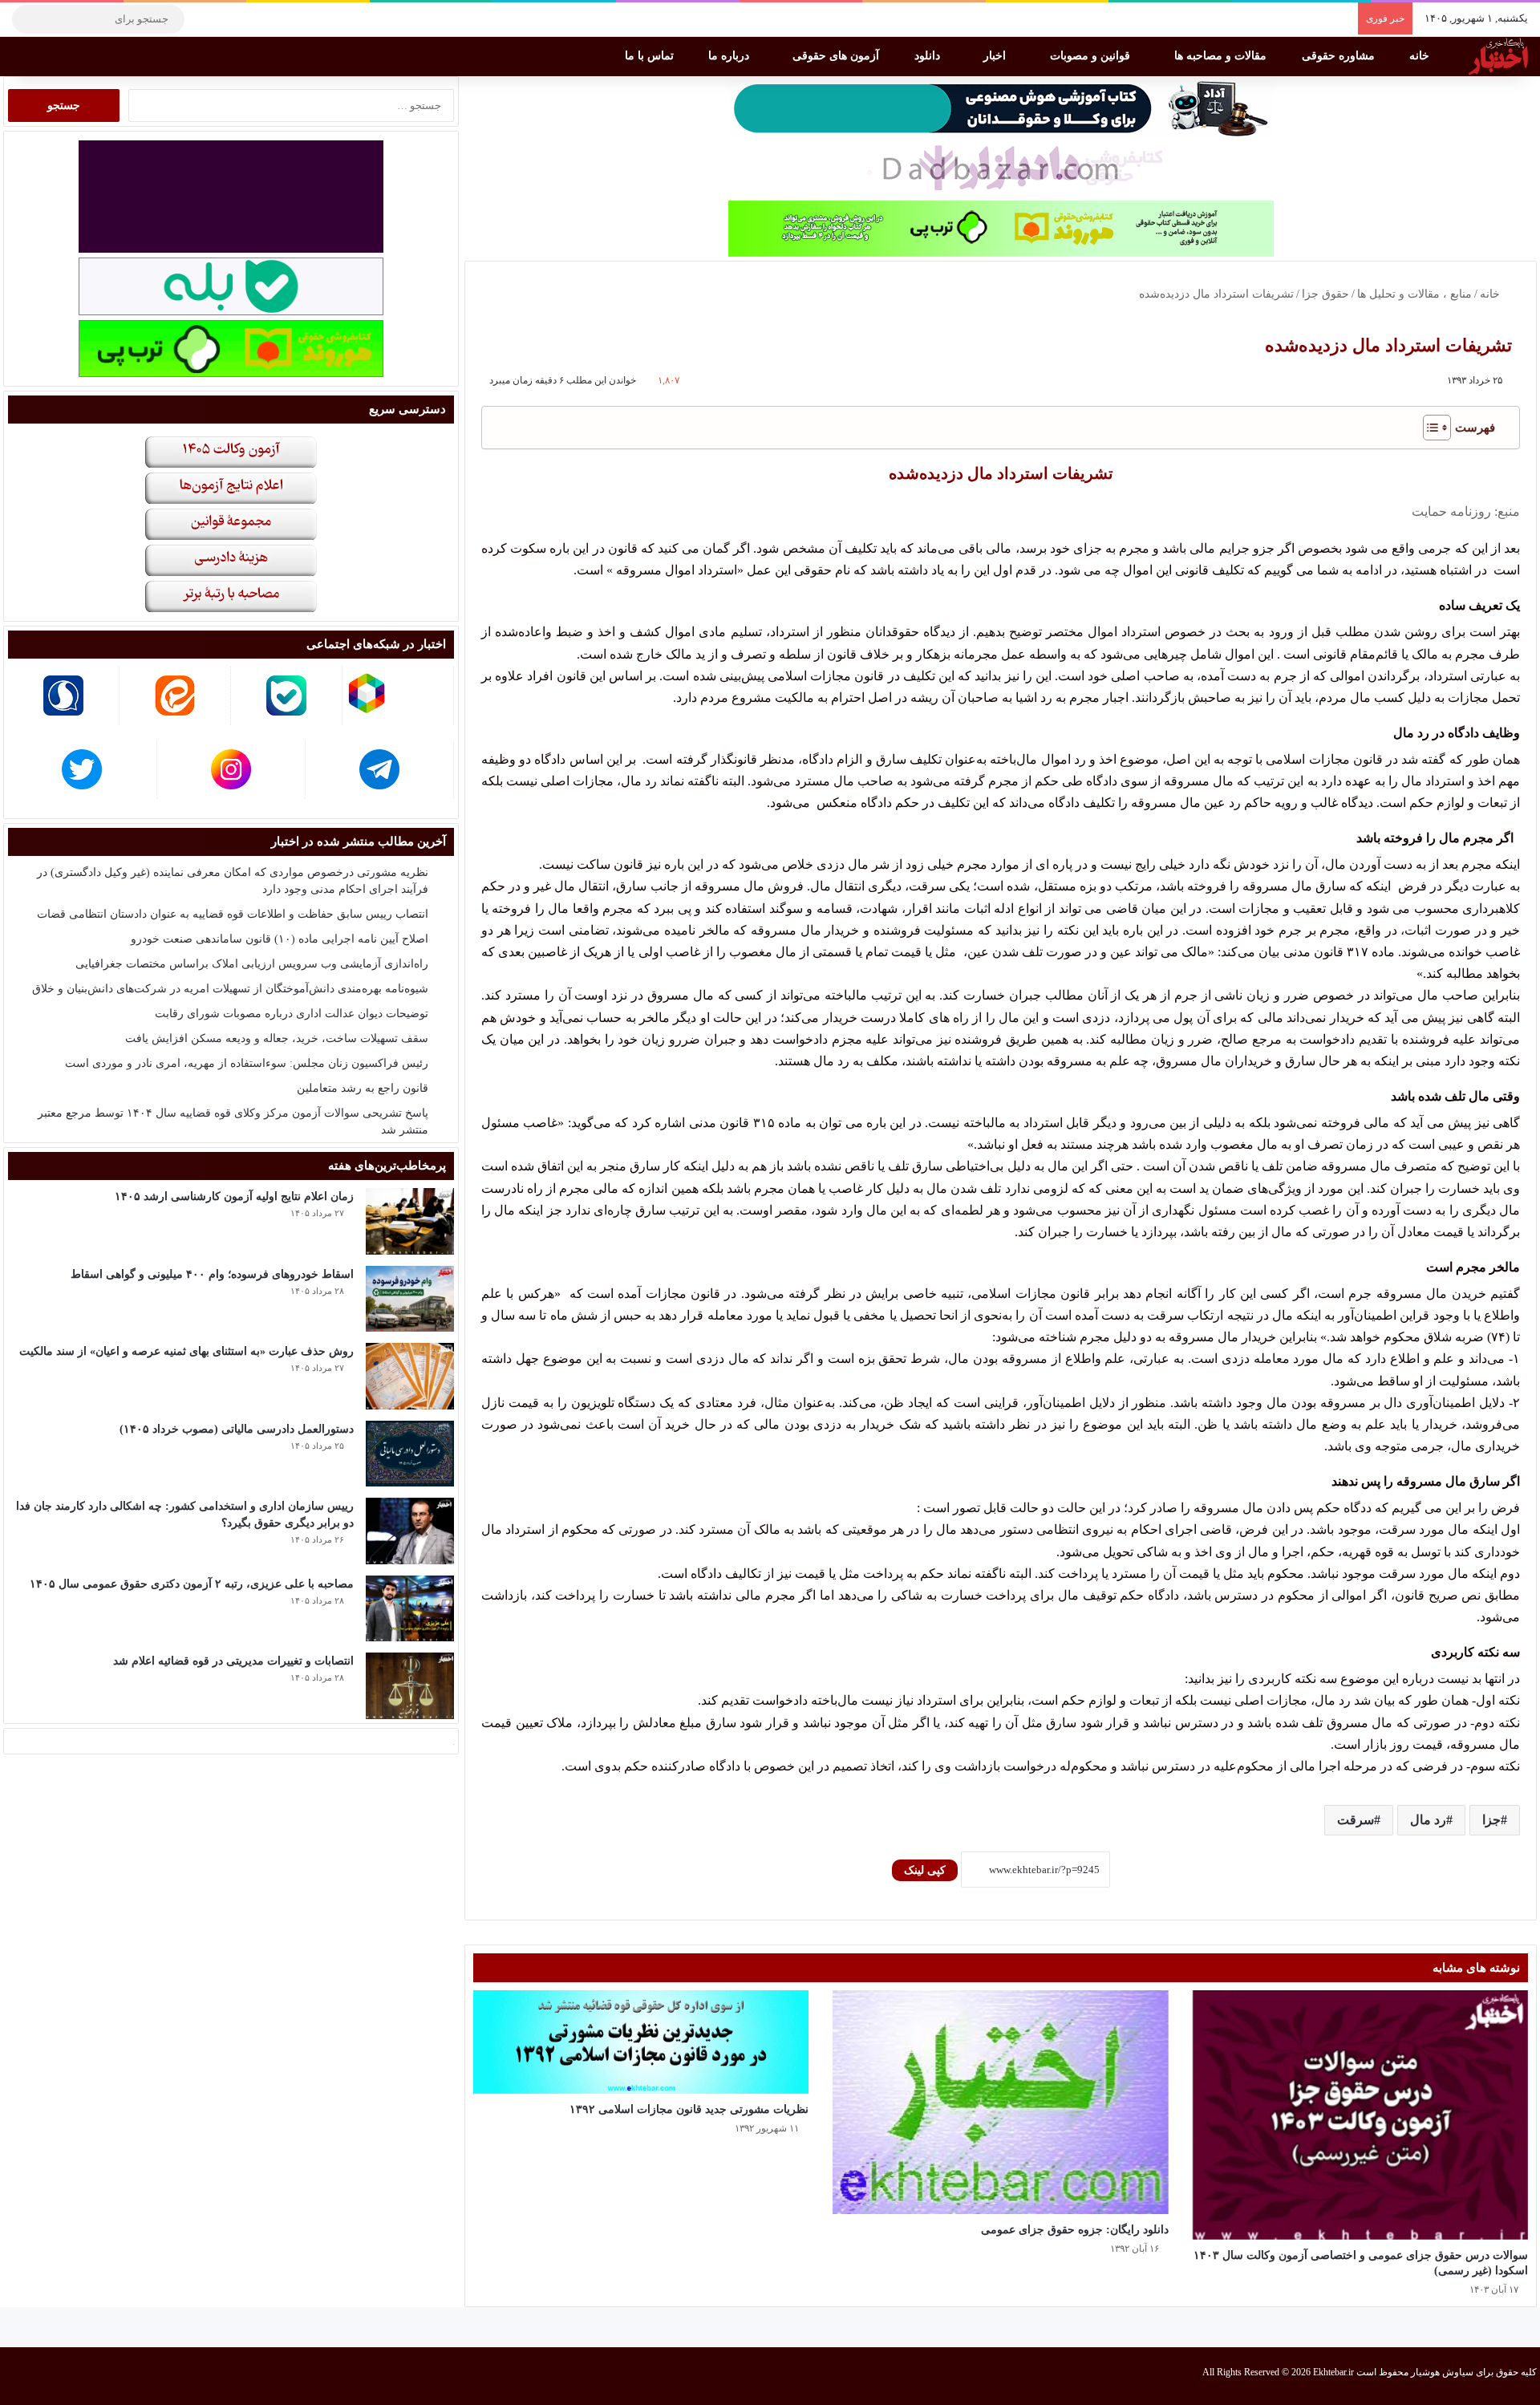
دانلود (929, 56)
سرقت (1356, 1820)
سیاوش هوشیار (1442, 2372)
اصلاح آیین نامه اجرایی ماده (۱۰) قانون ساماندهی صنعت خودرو (280, 939)
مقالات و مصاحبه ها (1222, 56)
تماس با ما (651, 56)
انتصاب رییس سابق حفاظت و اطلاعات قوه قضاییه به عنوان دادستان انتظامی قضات (233, 914)
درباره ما (730, 56)
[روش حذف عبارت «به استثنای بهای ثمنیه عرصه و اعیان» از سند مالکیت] (410, 1376)
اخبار (996, 56)
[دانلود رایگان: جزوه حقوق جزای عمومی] (1000, 2102)
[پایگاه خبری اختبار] (1498, 56)
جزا (1491, 1820)
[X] (253, 19)
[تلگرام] (205, 19)
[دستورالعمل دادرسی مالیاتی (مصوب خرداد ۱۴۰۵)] (410, 1454)
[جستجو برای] (28, 19)
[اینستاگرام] (229, 19)
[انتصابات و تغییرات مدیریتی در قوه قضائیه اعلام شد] (410, 1686)
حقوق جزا (1325, 294)
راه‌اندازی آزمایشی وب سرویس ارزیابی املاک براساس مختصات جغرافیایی (252, 964)
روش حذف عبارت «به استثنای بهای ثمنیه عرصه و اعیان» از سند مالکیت (186, 1351)
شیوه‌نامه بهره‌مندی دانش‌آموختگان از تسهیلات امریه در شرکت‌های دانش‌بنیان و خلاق (230, 989)
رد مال (1428, 1820)
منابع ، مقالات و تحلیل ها (1414, 294)
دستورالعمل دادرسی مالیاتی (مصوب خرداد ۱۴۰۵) (237, 1429)
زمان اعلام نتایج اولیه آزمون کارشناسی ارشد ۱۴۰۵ (234, 1196)
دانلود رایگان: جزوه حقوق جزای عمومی (1075, 2230)
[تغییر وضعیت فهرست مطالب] (1429, 428)
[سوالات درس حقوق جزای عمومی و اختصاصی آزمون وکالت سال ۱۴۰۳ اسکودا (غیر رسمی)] (1360, 2115)
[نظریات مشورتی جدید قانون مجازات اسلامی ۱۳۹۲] (641, 2042)
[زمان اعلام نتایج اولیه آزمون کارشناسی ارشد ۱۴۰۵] (410, 1221)
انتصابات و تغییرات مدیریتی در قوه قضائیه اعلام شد (233, 1661)
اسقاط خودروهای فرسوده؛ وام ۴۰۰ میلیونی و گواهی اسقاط (212, 1274)
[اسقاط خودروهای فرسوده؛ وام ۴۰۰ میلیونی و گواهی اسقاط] (410, 1299)
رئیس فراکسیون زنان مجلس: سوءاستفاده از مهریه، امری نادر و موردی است (247, 1063)
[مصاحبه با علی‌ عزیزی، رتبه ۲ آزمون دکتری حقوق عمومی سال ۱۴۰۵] (410, 1609)
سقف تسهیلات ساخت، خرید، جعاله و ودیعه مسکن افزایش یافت (277, 1038)
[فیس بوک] (277, 19)
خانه (1421, 56)
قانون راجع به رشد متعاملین (363, 1088)
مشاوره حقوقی (1340, 56)
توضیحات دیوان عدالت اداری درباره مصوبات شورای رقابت (292, 1014)
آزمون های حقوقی (837, 56)
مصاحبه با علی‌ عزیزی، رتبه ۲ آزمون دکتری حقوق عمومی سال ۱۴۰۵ (192, 1584)
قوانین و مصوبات (1092, 56)
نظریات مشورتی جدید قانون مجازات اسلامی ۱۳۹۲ (689, 2109)
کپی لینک (925, 1870)
